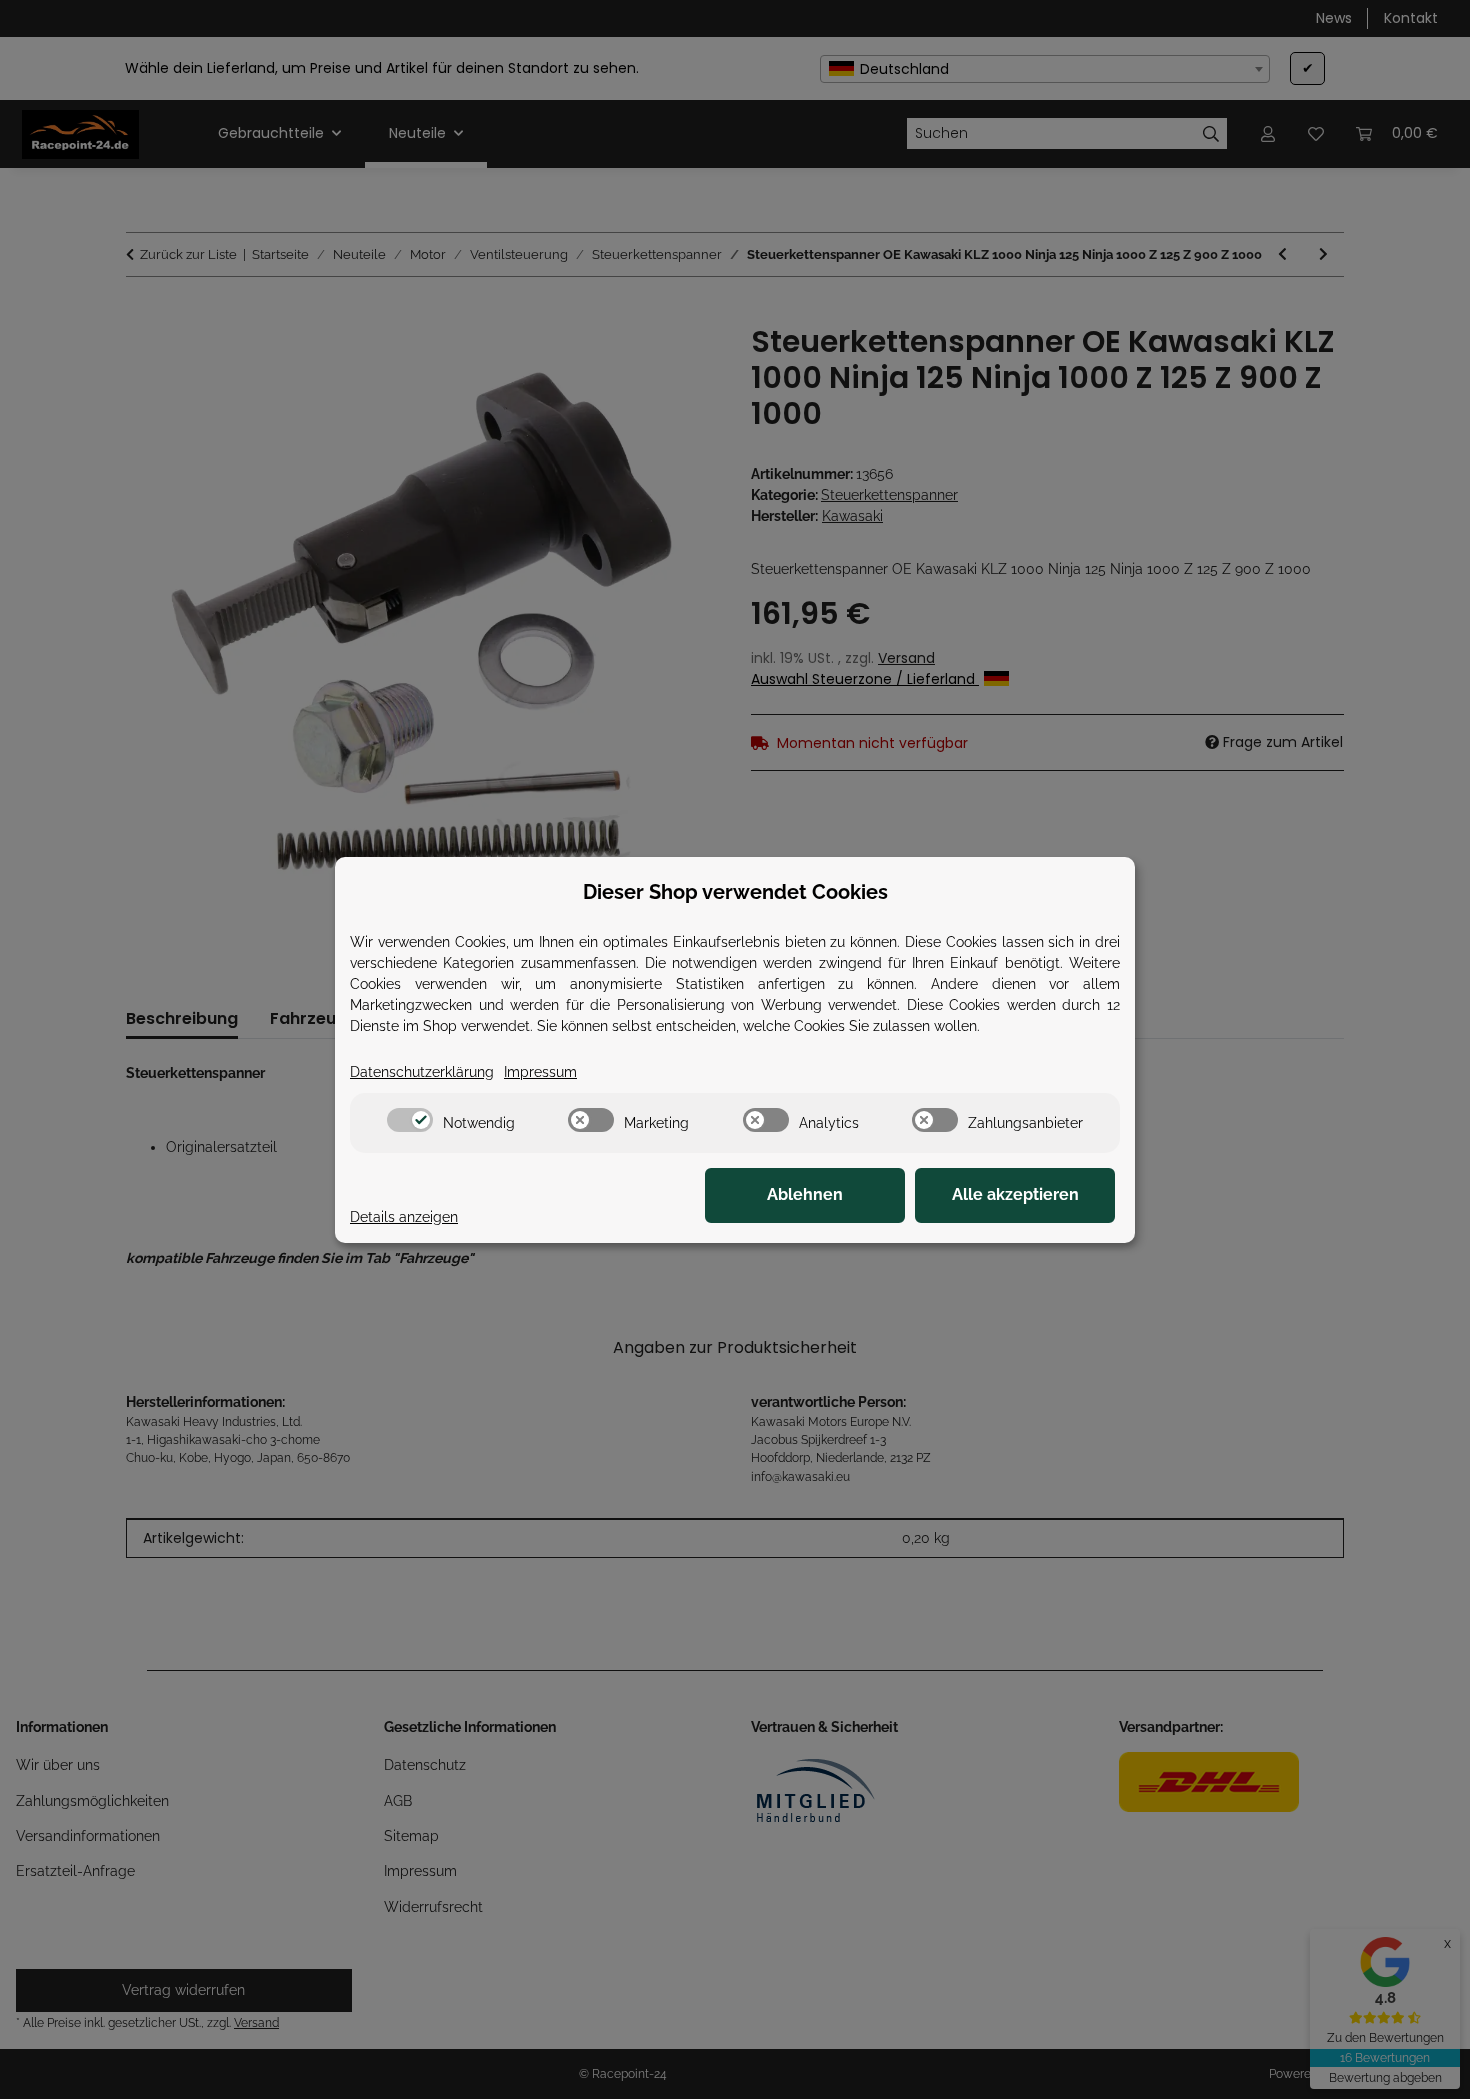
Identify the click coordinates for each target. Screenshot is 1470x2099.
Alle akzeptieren (1015, 1194)
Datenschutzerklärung (422, 1072)
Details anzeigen (404, 1217)
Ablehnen (805, 1194)
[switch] (410, 1120)
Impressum (540, 1072)
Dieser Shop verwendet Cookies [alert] (735, 892)
